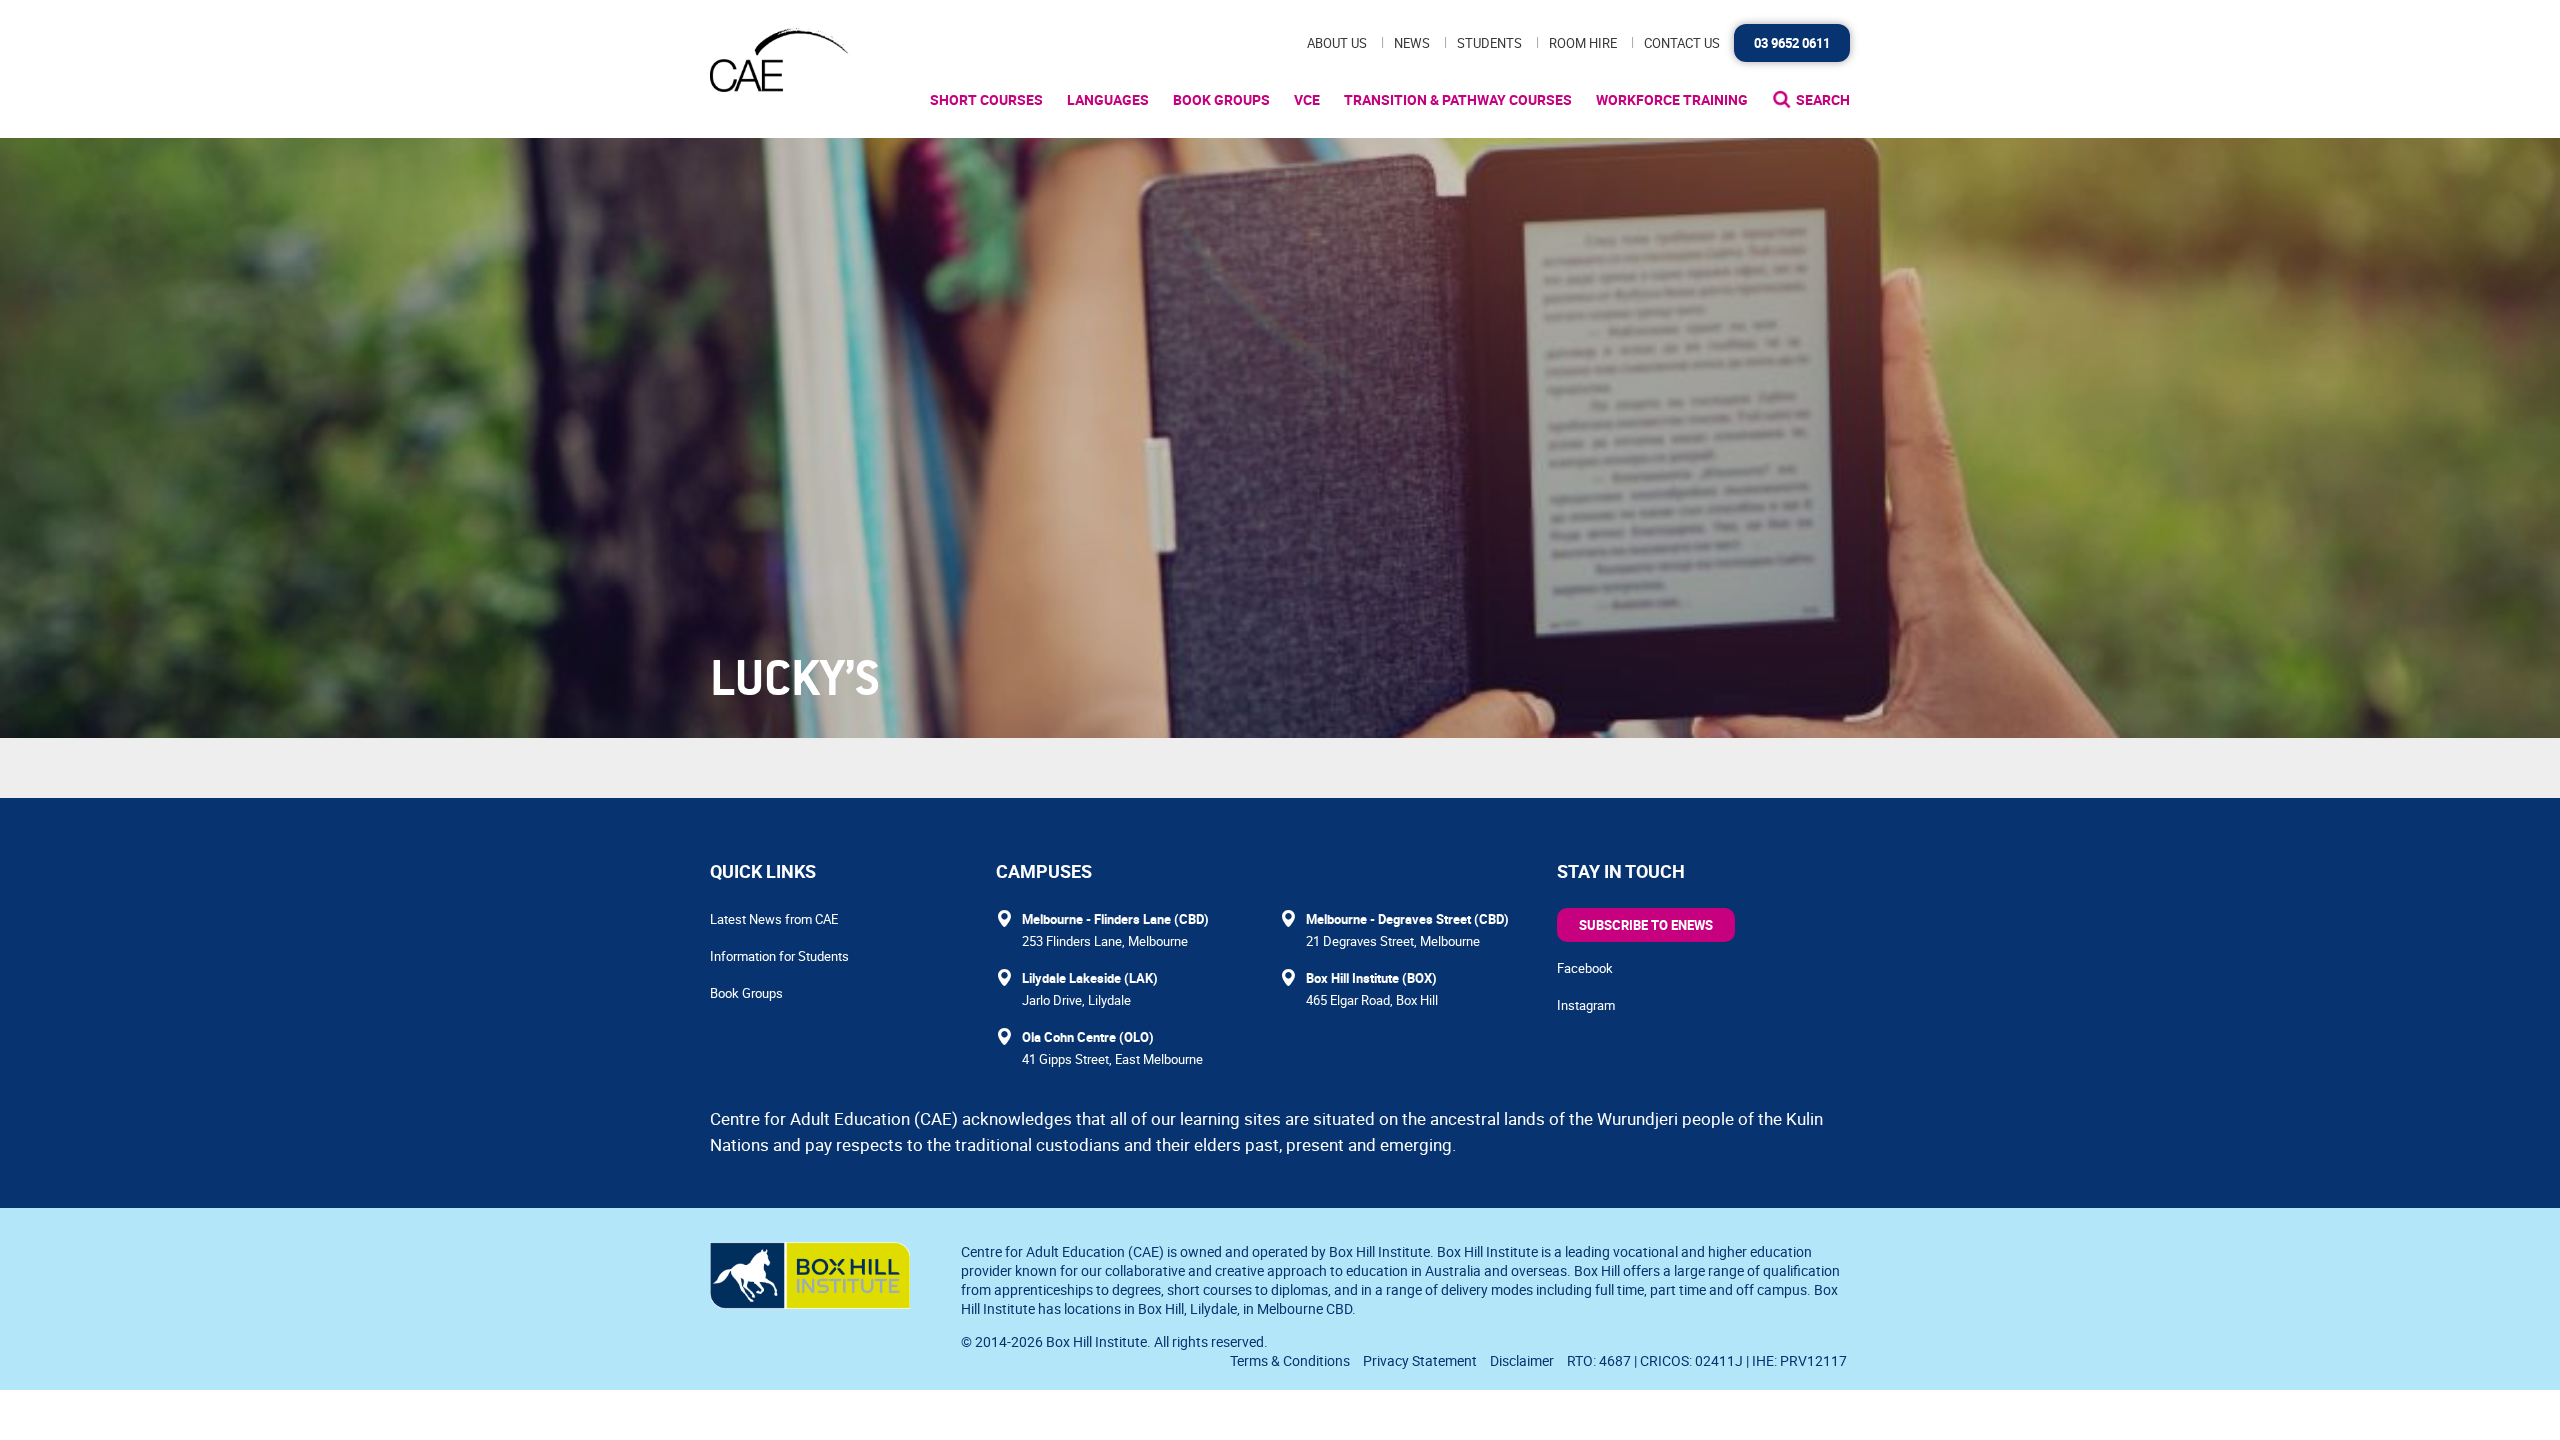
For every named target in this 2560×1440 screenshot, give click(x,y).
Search (1823, 99)
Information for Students (779, 956)
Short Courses (986, 99)
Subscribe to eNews (1646, 925)
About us (1337, 43)
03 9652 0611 (1792, 43)
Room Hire (1583, 43)
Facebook (1585, 968)
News (1412, 43)
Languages (1108, 99)
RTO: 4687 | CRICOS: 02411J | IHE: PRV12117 (1708, 1360)
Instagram (1586, 1005)
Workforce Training (1672, 99)
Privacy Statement (1420, 1360)
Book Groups (1221, 99)
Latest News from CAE (774, 919)
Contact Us (1682, 43)
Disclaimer (1522, 1360)
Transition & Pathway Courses (1458, 99)
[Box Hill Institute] (810, 1303)
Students (1489, 43)
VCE (1307, 99)
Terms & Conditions (1290, 1360)
